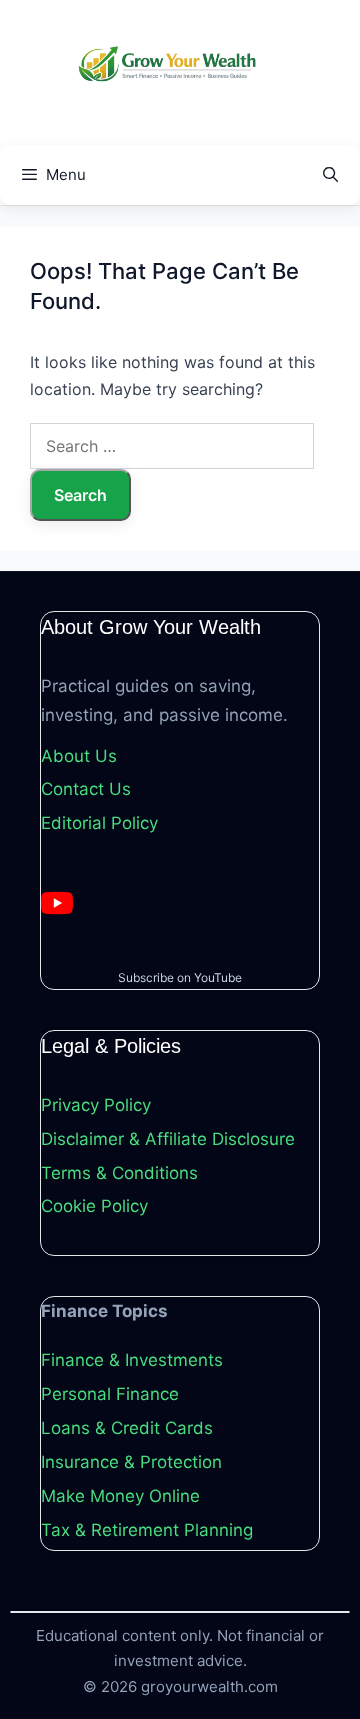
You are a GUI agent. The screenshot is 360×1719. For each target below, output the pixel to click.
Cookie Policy (94, 1206)
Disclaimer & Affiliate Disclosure (168, 1139)
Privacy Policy (96, 1105)
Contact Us (86, 789)
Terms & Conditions (119, 1173)
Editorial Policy (99, 823)
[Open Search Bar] (330, 175)
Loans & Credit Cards (127, 1428)
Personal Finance (110, 1394)
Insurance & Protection (131, 1462)
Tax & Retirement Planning (147, 1530)
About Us (79, 756)
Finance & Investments (132, 1360)
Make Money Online (120, 1496)
